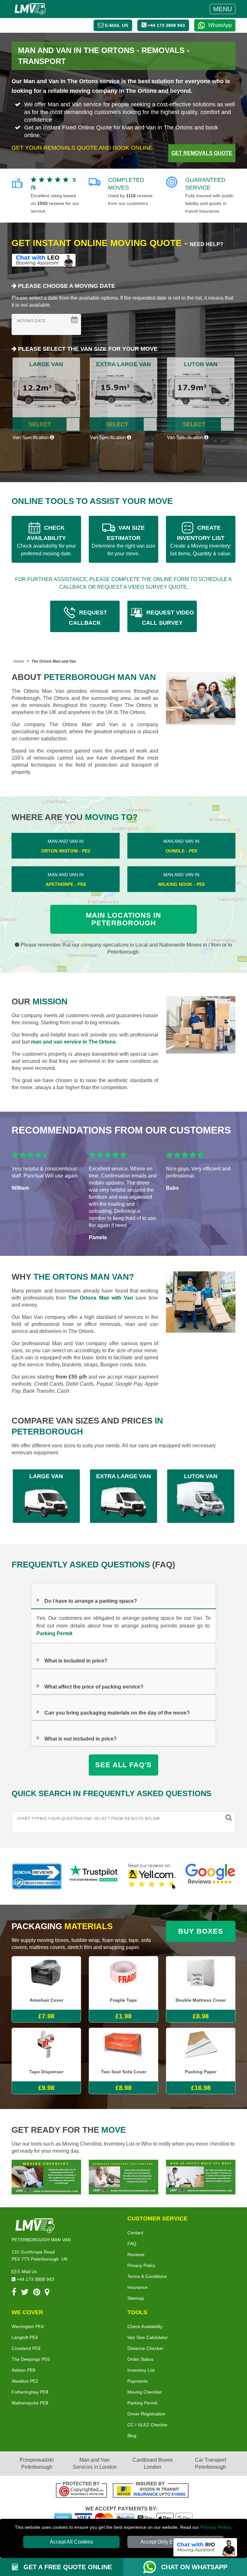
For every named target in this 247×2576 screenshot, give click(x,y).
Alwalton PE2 (25, 2381)
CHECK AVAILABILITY (46, 540)
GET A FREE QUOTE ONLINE (67, 2567)
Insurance (137, 2287)
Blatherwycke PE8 (30, 2403)
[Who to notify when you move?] (201, 2177)
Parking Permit (54, 1633)
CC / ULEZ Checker (147, 2425)
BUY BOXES (201, 1931)
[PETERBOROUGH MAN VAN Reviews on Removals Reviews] (37, 1876)
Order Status (140, 2359)
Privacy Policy (216, 2527)
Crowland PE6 (26, 2348)
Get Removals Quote (202, 153)
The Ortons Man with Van (101, 1298)
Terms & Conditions (147, 2276)
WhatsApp (220, 25)
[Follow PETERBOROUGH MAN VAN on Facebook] (14, 2293)
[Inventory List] (123, 2177)
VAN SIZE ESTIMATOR (123, 540)
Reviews (136, 2254)
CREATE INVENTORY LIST (201, 540)
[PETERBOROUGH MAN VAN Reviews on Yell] (152, 1876)
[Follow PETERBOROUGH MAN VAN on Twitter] (25, 2293)
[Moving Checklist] (46, 2177)
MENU (223, 9)
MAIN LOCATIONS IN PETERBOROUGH (123, 919)
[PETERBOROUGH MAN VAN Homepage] (30, 9)
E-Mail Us (27, 2272)
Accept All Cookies (71, 2542)
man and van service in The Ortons (73, 1042)
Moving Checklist (145, 2392)
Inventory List (141, 2370)
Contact (135, 2233)
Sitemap (136, 2298)
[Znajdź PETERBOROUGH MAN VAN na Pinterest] (37, 2293)
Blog (132, 2436)
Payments (137, 2381)
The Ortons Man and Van (54, 661)
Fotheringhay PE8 (30, 2392)
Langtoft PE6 (25, 2337)
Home (19, 661)
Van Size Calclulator (148, 2337)
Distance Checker (145, 2348)
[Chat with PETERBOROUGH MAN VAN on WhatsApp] (152, 2567)
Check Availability (145, 2326)
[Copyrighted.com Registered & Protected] (81, 2491)
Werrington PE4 (28, 2326)
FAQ (132, 2244)
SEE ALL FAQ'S (123, 1765)
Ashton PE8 (23, 2370)
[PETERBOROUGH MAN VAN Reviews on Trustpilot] (95, 1876)
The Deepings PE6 (31, 2359)
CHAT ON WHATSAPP (194, 2567)
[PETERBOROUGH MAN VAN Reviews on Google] (210, 1876)
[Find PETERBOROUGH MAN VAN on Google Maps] (47, 2293)
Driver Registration (146, 2414)
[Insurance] (151, 2491)
